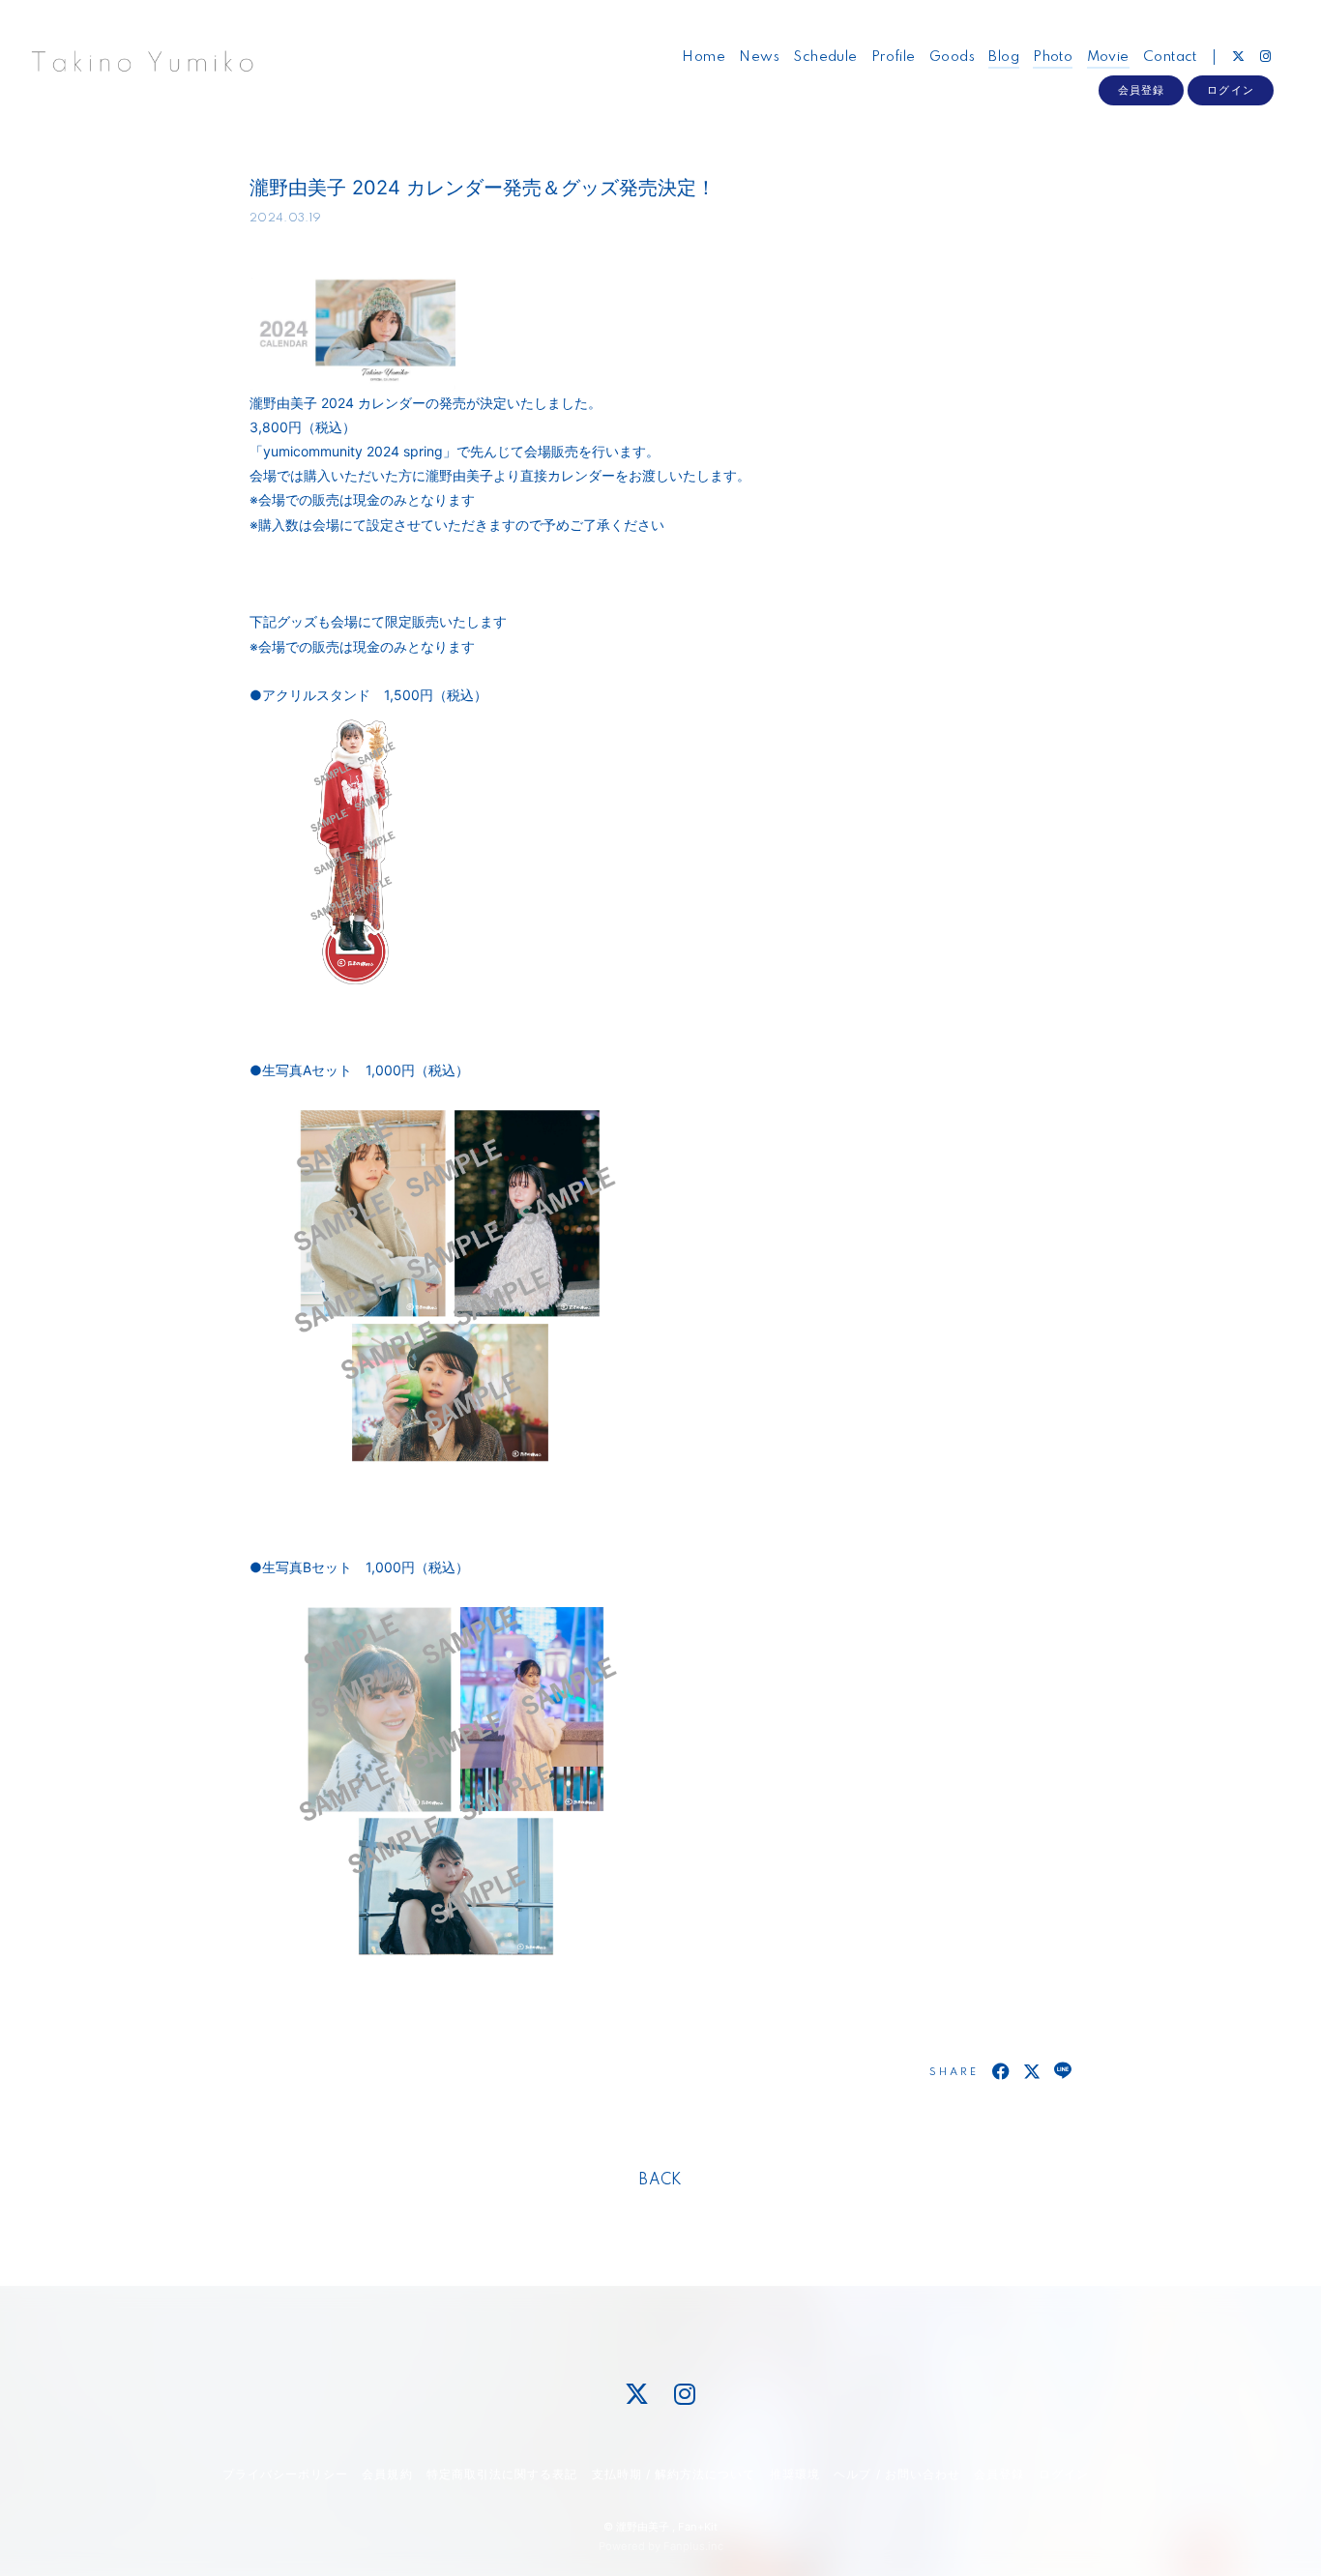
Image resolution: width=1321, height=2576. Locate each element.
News (759, 57)
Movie (1108, 57)
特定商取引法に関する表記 (502, 2474)
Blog (1004, 57)
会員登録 (1141, 90)
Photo (1053, 57)
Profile (894, 57)
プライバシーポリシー (285, 2474)
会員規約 (387, 2474)
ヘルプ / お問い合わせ (896, 2474)
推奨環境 (795, 2474)
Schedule (825, 57)
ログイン (1230, 90)
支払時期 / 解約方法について (674, 2474)
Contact (1170, 57)
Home (704, 57)
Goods (952, 57)
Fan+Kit (698, 2527)
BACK (660, 2181)
